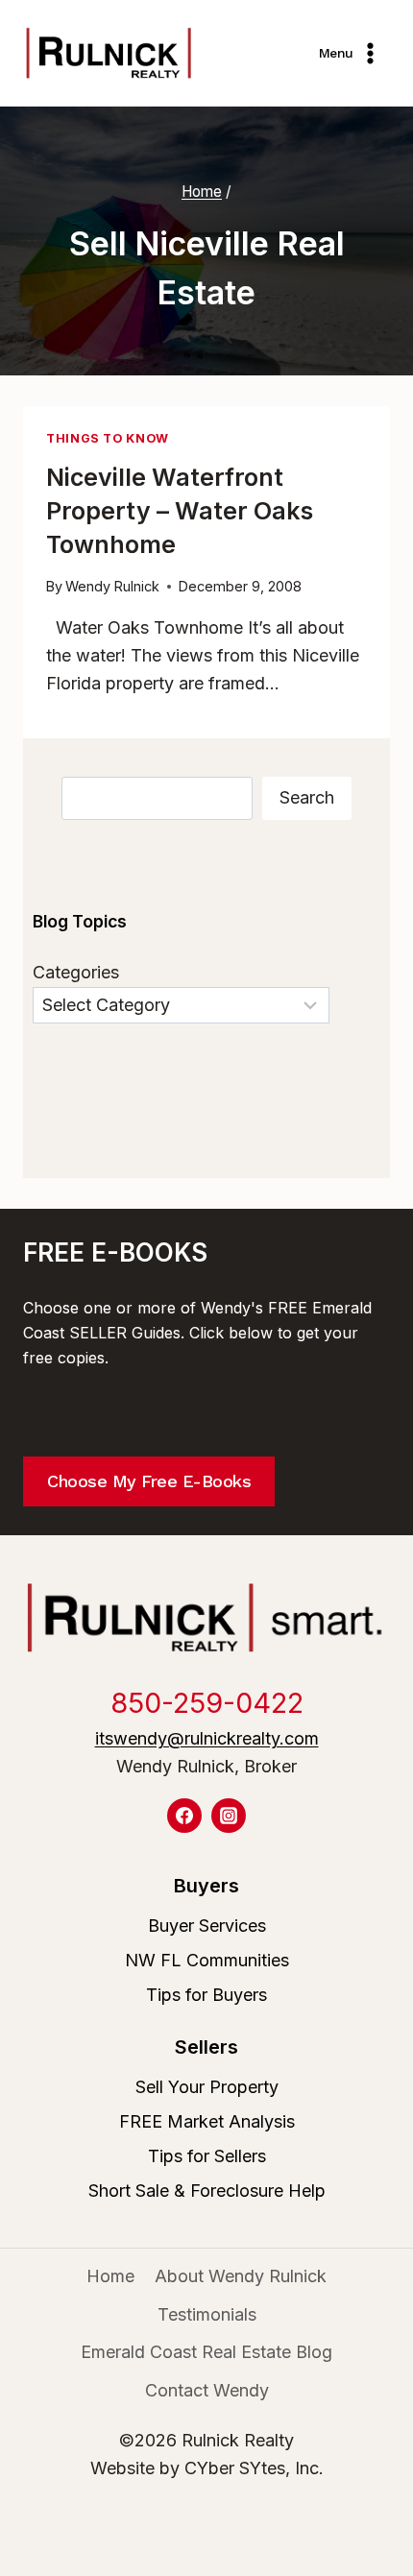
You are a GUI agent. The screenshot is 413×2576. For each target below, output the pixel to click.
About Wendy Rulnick (241, 2276)
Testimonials (207, 2314)
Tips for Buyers (206, 1995)
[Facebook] (184, 1816)
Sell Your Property (207, 2087)
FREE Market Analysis (207, 2121)
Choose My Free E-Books (149, 1481)
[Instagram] (229, 1816)
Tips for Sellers (207, 2156)
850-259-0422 (207, 1703)
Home (110, 2276)
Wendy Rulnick (112, 586)
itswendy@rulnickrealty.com (207, 1738)
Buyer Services (207, 1926)
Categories (76, 972)
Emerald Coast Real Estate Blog (206, 2352)
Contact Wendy (207, 2390)
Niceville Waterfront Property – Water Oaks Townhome (180, 511)
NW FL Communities (207, 1960)
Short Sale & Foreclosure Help (207, 2191)
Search (307, 797)
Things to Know (108, 438)
